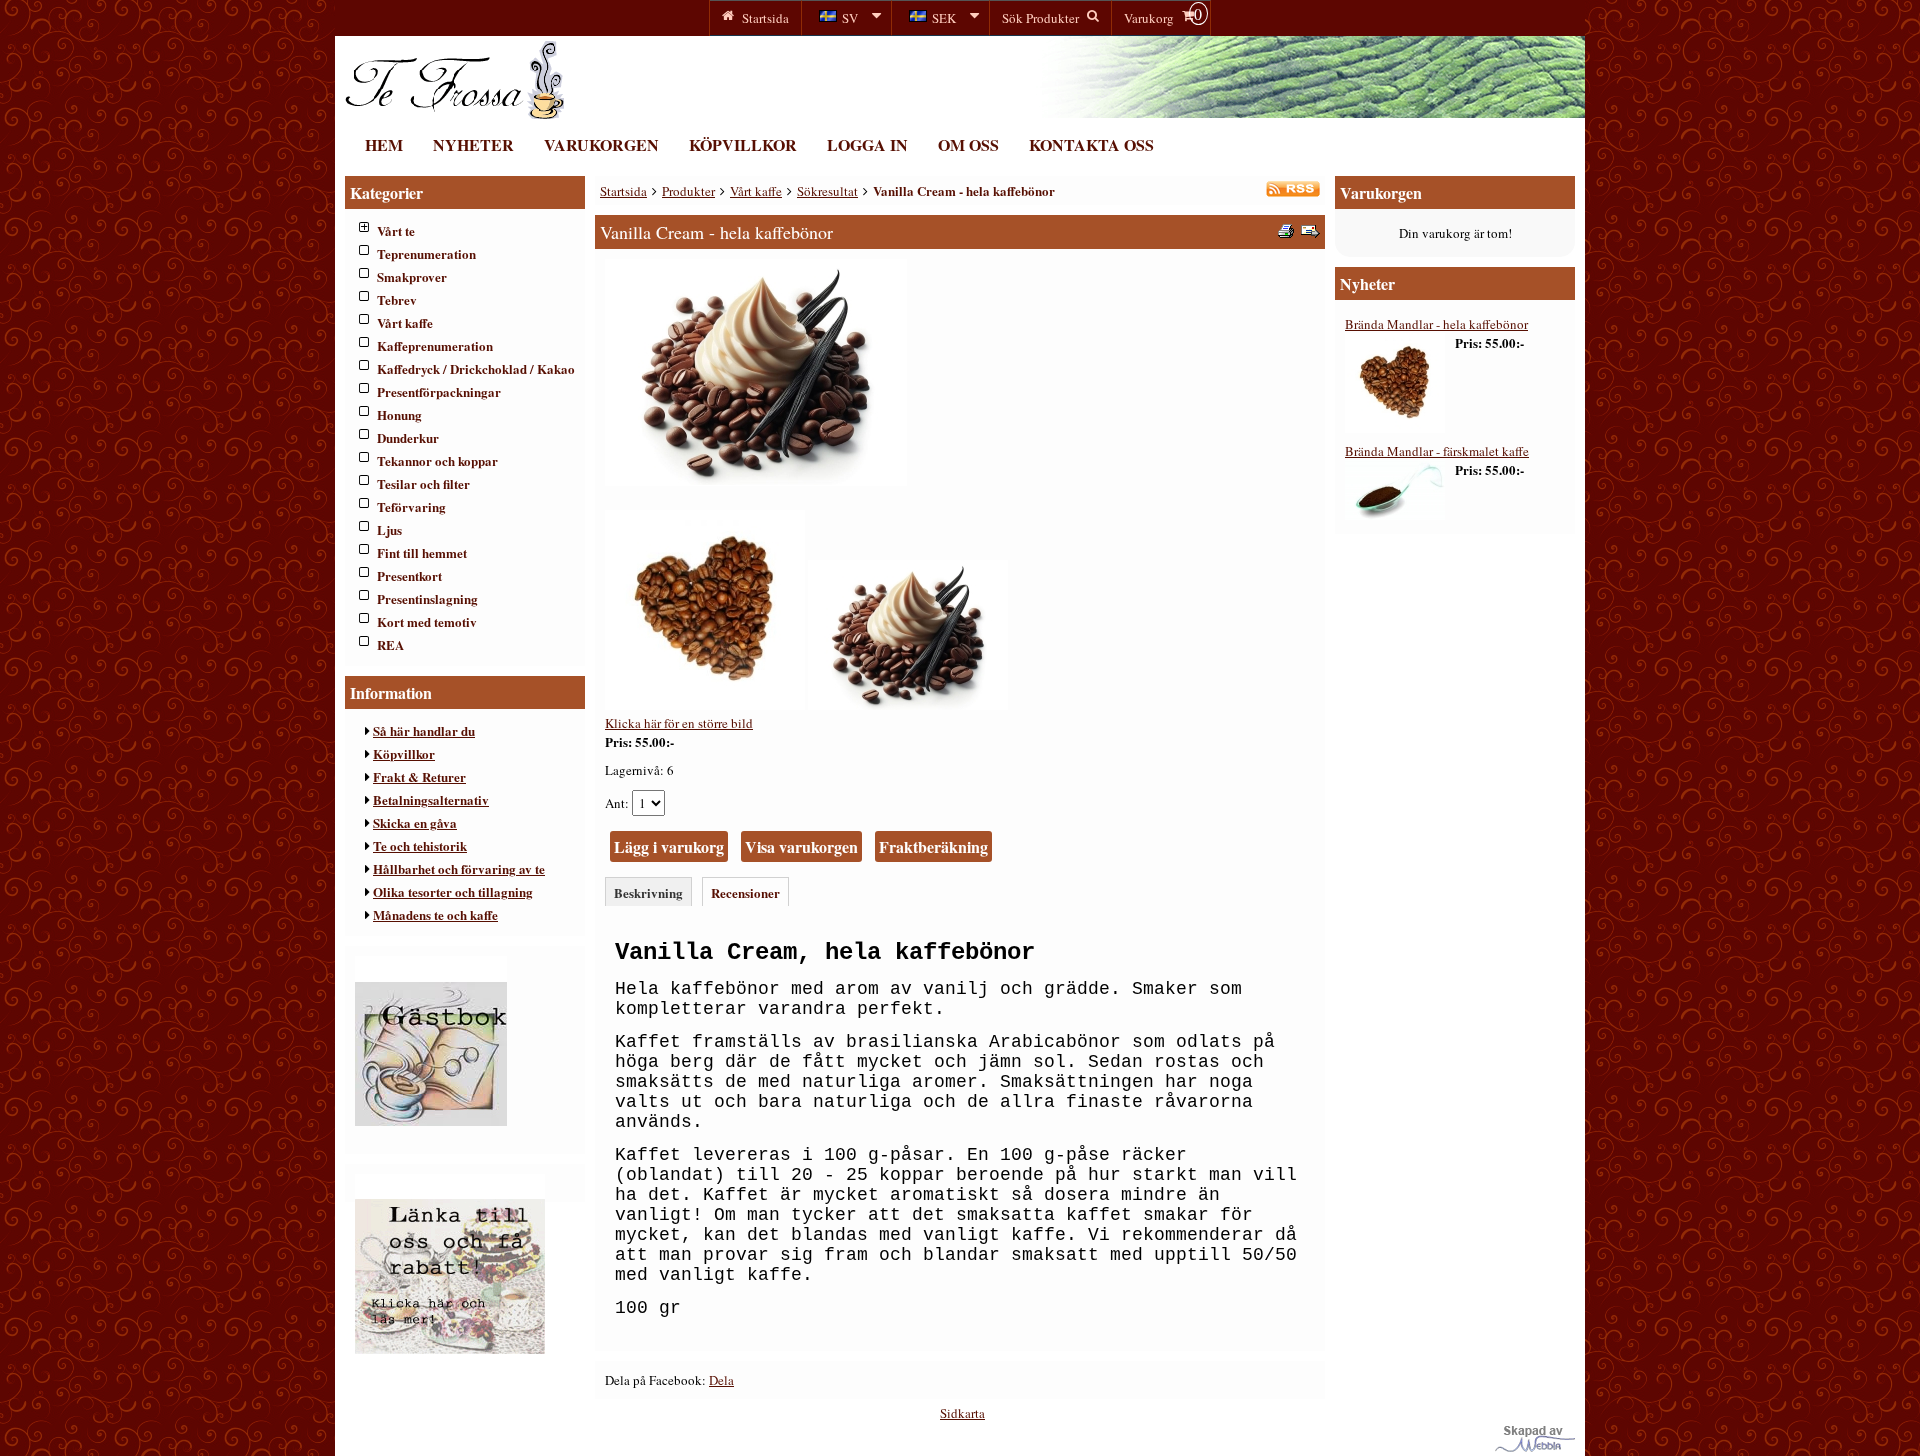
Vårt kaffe (405, 322)
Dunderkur (408, 437)
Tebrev (397, 299)
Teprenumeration (426, 253)
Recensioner (745, 892)
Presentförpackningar (439, 391)
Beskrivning (648, 892)
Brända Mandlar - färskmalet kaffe (1437, 451)
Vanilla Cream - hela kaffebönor (964, 190)
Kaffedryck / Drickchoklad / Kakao (476, 368)
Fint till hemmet (422, 552)
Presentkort (409, 575)
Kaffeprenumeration (435, 345)
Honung (399, 414)
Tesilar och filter (423, 483)
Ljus (389, 529)
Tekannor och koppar (437, 460)
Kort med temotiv (427, 621)
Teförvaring (411, 506)
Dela (721, 1380)
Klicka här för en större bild (679, 723)
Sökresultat (827, 191)
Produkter (688, 191)
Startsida (623, 191)
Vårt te (396, 230)
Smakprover (412, 276)
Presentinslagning (427, 598)
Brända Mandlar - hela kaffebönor (1436, 324)
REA (390, 644)
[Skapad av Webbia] (1535, 1447)
